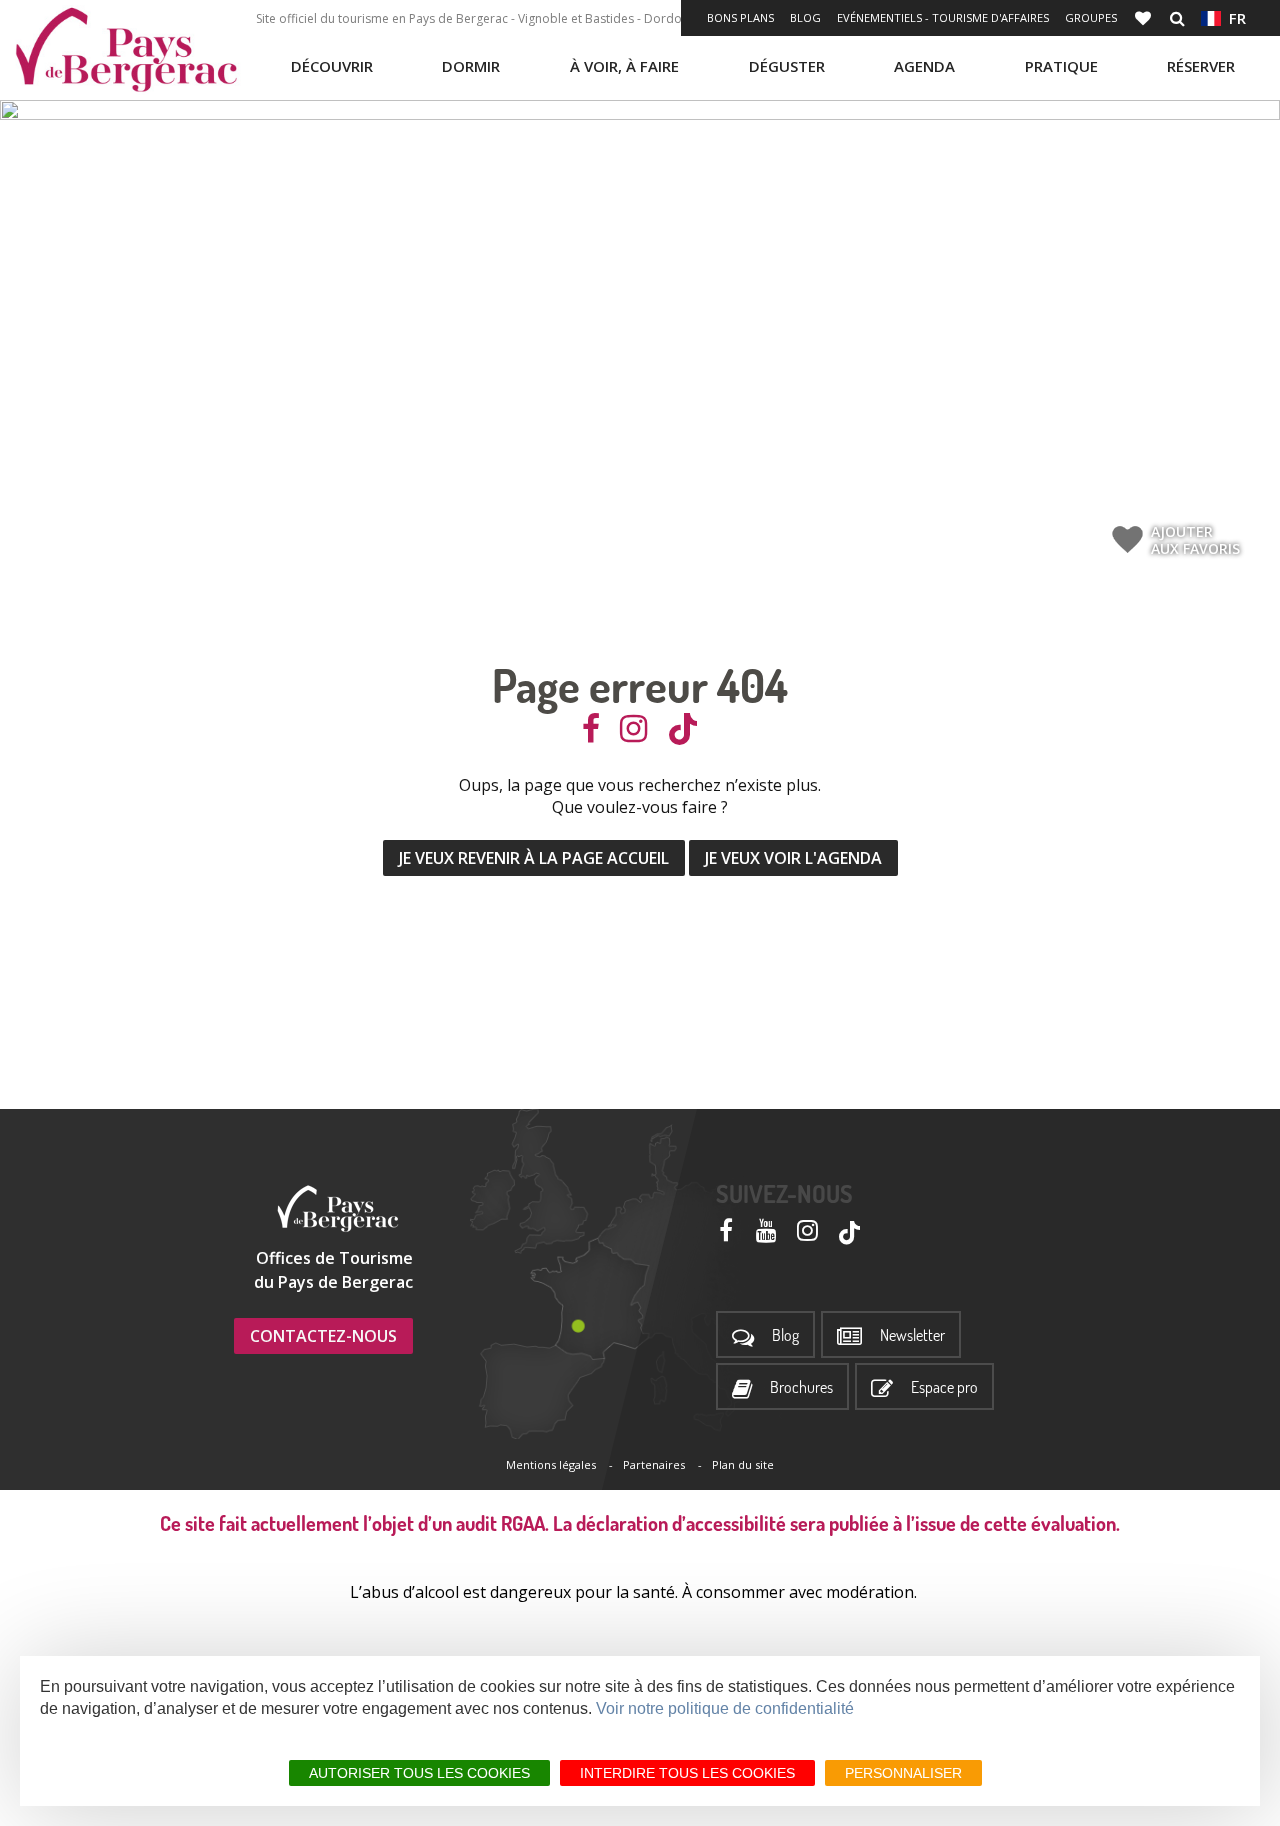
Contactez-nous (323, 1336)
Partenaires (654, 1464)
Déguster (787, 66)
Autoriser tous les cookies (419, 1773)
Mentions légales (551, 1464)
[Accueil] (126, 50)
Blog (805, 17)
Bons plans (740, 17)
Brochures (801, 1387)
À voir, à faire (624, 66)
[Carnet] (1145, 18)
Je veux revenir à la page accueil (534, 858)
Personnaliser (903, 1773)
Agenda (924, 66)
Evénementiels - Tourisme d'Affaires (943, 17)
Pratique (1061, 66)
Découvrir (332, 66)
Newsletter (912, 1335)
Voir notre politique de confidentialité (725, 1708)
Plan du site (743, 1464)
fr (1233, 18)
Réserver (1201, 66)
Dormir (471, 66)
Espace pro (944, 1387)
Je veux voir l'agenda (793, 858)
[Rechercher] (1177, 18)
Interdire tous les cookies (687, 1773)
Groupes (1091, 17)
